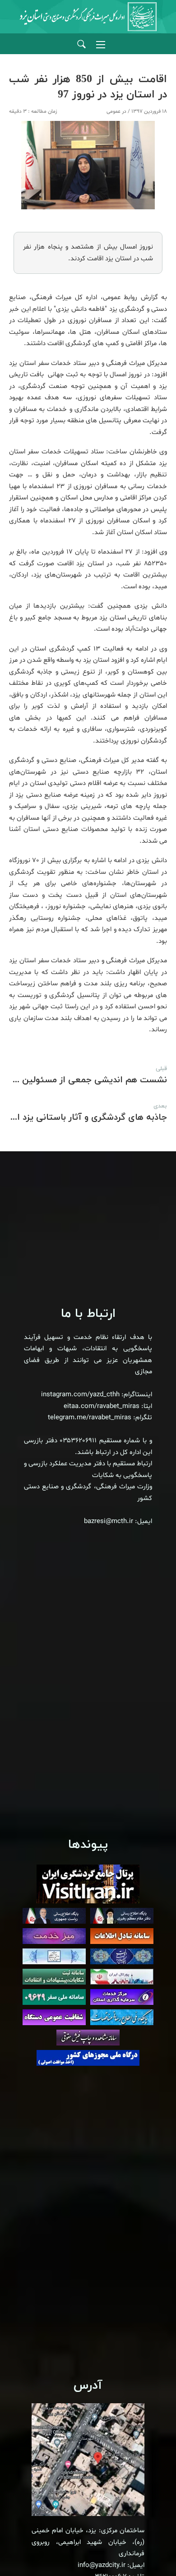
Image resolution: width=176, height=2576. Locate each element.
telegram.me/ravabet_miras (90, 1418)
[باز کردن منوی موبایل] (101, 45)
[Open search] (81, 44)
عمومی (113, 111)
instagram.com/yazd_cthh (80, 1395)
